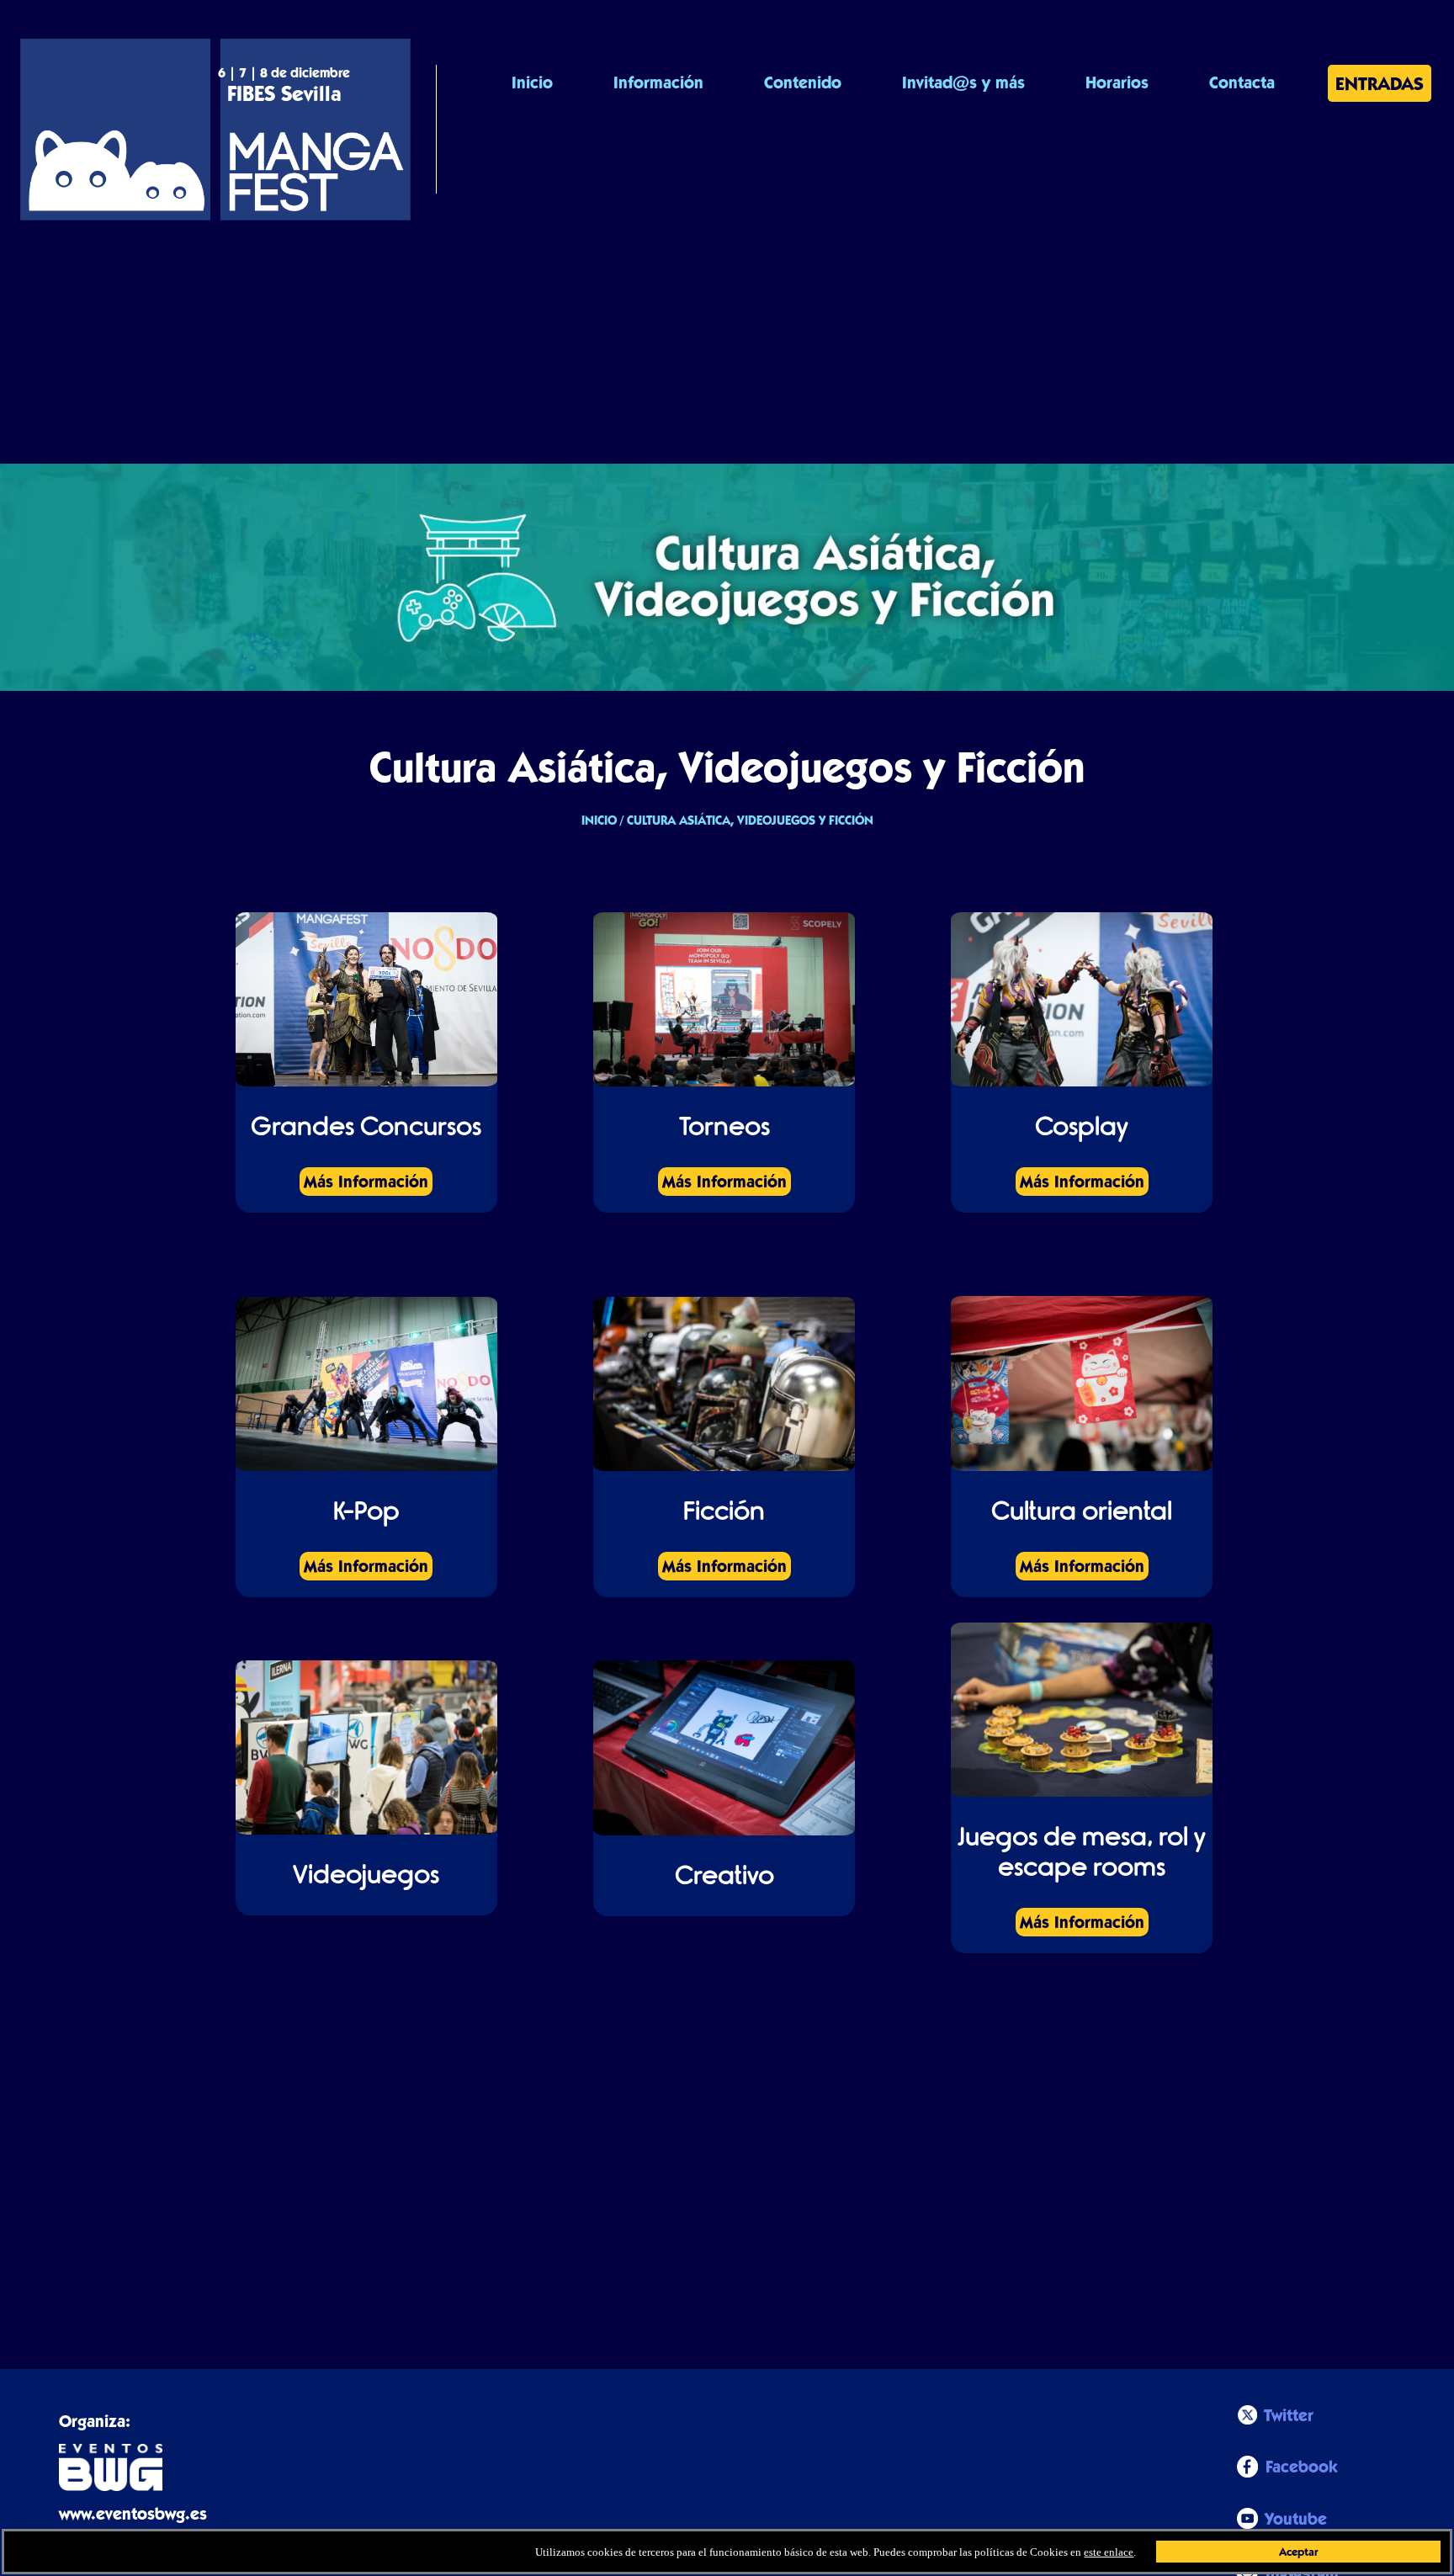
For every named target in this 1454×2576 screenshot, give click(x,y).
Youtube (1296, 2519)
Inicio (532, 82)
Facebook (1302, 2467)
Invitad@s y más (963, 82)
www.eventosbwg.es (133, 2514)
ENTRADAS (1380, 83)
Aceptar (1298, 2552)
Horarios (1117, 82)
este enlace (1109, 2552)
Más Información (366, 1182)
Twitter (1289, 2415)
